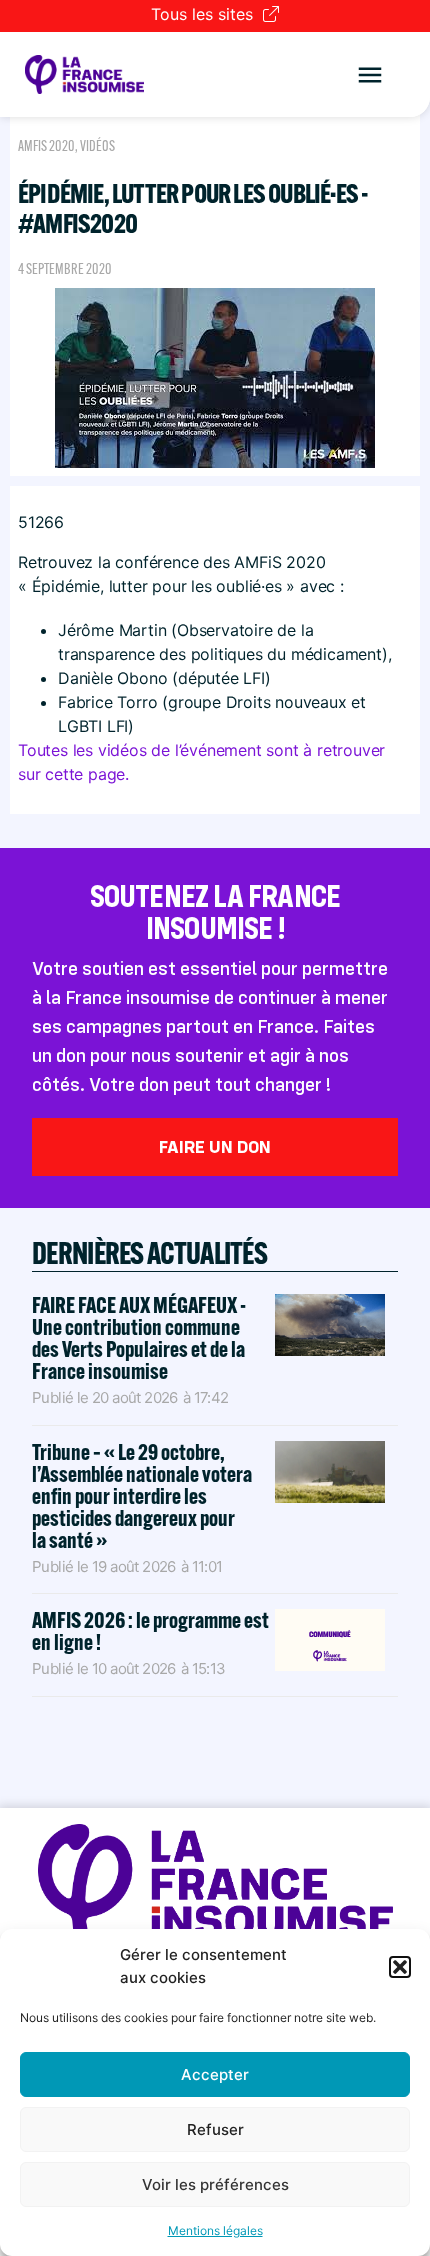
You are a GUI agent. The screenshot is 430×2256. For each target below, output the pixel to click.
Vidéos (97, 146)
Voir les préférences (215, 2184)
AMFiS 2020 (46, 146)
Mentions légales (215, 2230)
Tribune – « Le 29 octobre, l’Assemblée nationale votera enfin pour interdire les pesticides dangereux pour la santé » (142, 1496)
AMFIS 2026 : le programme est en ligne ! (150, 1631)
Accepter (215, 2074)
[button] (400, 1967)
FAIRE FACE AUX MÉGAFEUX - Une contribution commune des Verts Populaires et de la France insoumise (139, 1338)
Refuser (215, 2129)
